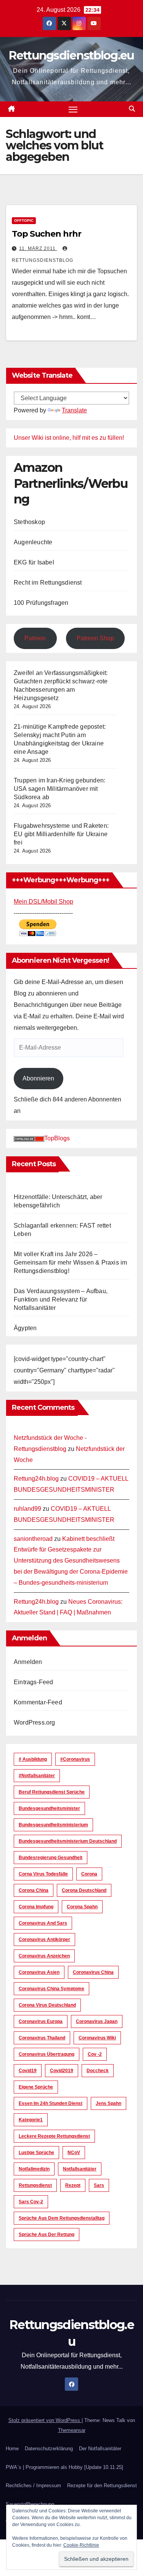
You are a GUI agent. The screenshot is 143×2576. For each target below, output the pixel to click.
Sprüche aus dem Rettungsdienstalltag (62, 2218)
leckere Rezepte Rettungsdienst (54, 2136)
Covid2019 (62, 2071)
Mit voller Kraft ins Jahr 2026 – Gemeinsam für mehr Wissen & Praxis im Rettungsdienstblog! (70, 1262)
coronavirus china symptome (51, 1989)
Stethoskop (29, 522)
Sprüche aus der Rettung (47, 2235)
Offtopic (24, 220)
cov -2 (95, 2054)
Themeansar (72, 2430)
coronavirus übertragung (47, 2054)
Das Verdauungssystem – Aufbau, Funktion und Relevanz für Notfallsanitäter (61, 1299)
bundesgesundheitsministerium (53, 1825)
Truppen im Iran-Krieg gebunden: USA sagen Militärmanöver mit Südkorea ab (59, 789)
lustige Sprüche (36, 2153)
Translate (74, 410)
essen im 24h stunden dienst (51, 2103)
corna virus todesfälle (43, 1874)
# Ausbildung (33, 1759)
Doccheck (98, 2071)
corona (89, 1874)
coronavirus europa (41, 2021)
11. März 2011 (38, 248)
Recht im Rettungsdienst (48, 583)
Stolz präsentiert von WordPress (45, 2420)
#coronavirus (75, 1759)
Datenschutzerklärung (49, 2449)
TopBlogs (57, 1138)
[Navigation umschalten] (73, 109)
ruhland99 (27, 1509)
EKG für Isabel (34, 562)
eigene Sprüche (36, 2087)
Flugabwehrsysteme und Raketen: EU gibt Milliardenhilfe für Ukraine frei (61, 834)
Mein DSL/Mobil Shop (43, 902)
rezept (73, 2185)
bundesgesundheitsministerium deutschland (68, 1841)
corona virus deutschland (47, 2005)
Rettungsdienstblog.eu (71, 55)
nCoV (74, 2153)
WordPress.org (35, 1722)
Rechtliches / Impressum (33, 2485)
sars (99, 2185)
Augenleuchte (33, 542)
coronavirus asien (39, 1972)
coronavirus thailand (42, 2038)
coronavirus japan (97, 2021)
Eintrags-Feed (34, 1682)
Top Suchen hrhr (47, 234)
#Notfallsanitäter (37, 1776)
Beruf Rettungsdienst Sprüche (52, 1792)
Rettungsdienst (35, 2185)
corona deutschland (84, 1890)
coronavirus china (93, 1972)
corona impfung (36, 1907)
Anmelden (28, 1662)
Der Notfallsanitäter (100, 2449)
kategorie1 (31, 2120)
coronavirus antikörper (44, 1940)
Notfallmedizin (34, 2169)
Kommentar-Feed (38, 1702)
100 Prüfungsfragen (41, 603)
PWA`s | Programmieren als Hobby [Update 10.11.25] (64, 2467)
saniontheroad (33, 1539)
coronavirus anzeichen (44, 1956)
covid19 (28, 2071)
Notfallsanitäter (80, 2169)
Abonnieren (38, 1078)
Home (12, 2449)
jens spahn (108, 2103)
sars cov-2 (31, 2202)
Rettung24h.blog (36, 1479)
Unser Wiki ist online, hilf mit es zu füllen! (69, 438)
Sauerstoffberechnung (30, 2504)
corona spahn (82, 1907)
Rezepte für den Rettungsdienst (102, 2485)
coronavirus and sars (43, 1923)
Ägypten (25, 1328)
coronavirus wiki (97, 2038)
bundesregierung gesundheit (51, 1858)
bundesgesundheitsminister (49, 1808)
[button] (132, 109)
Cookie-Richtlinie (81, 2545)
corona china (34, 1890)
